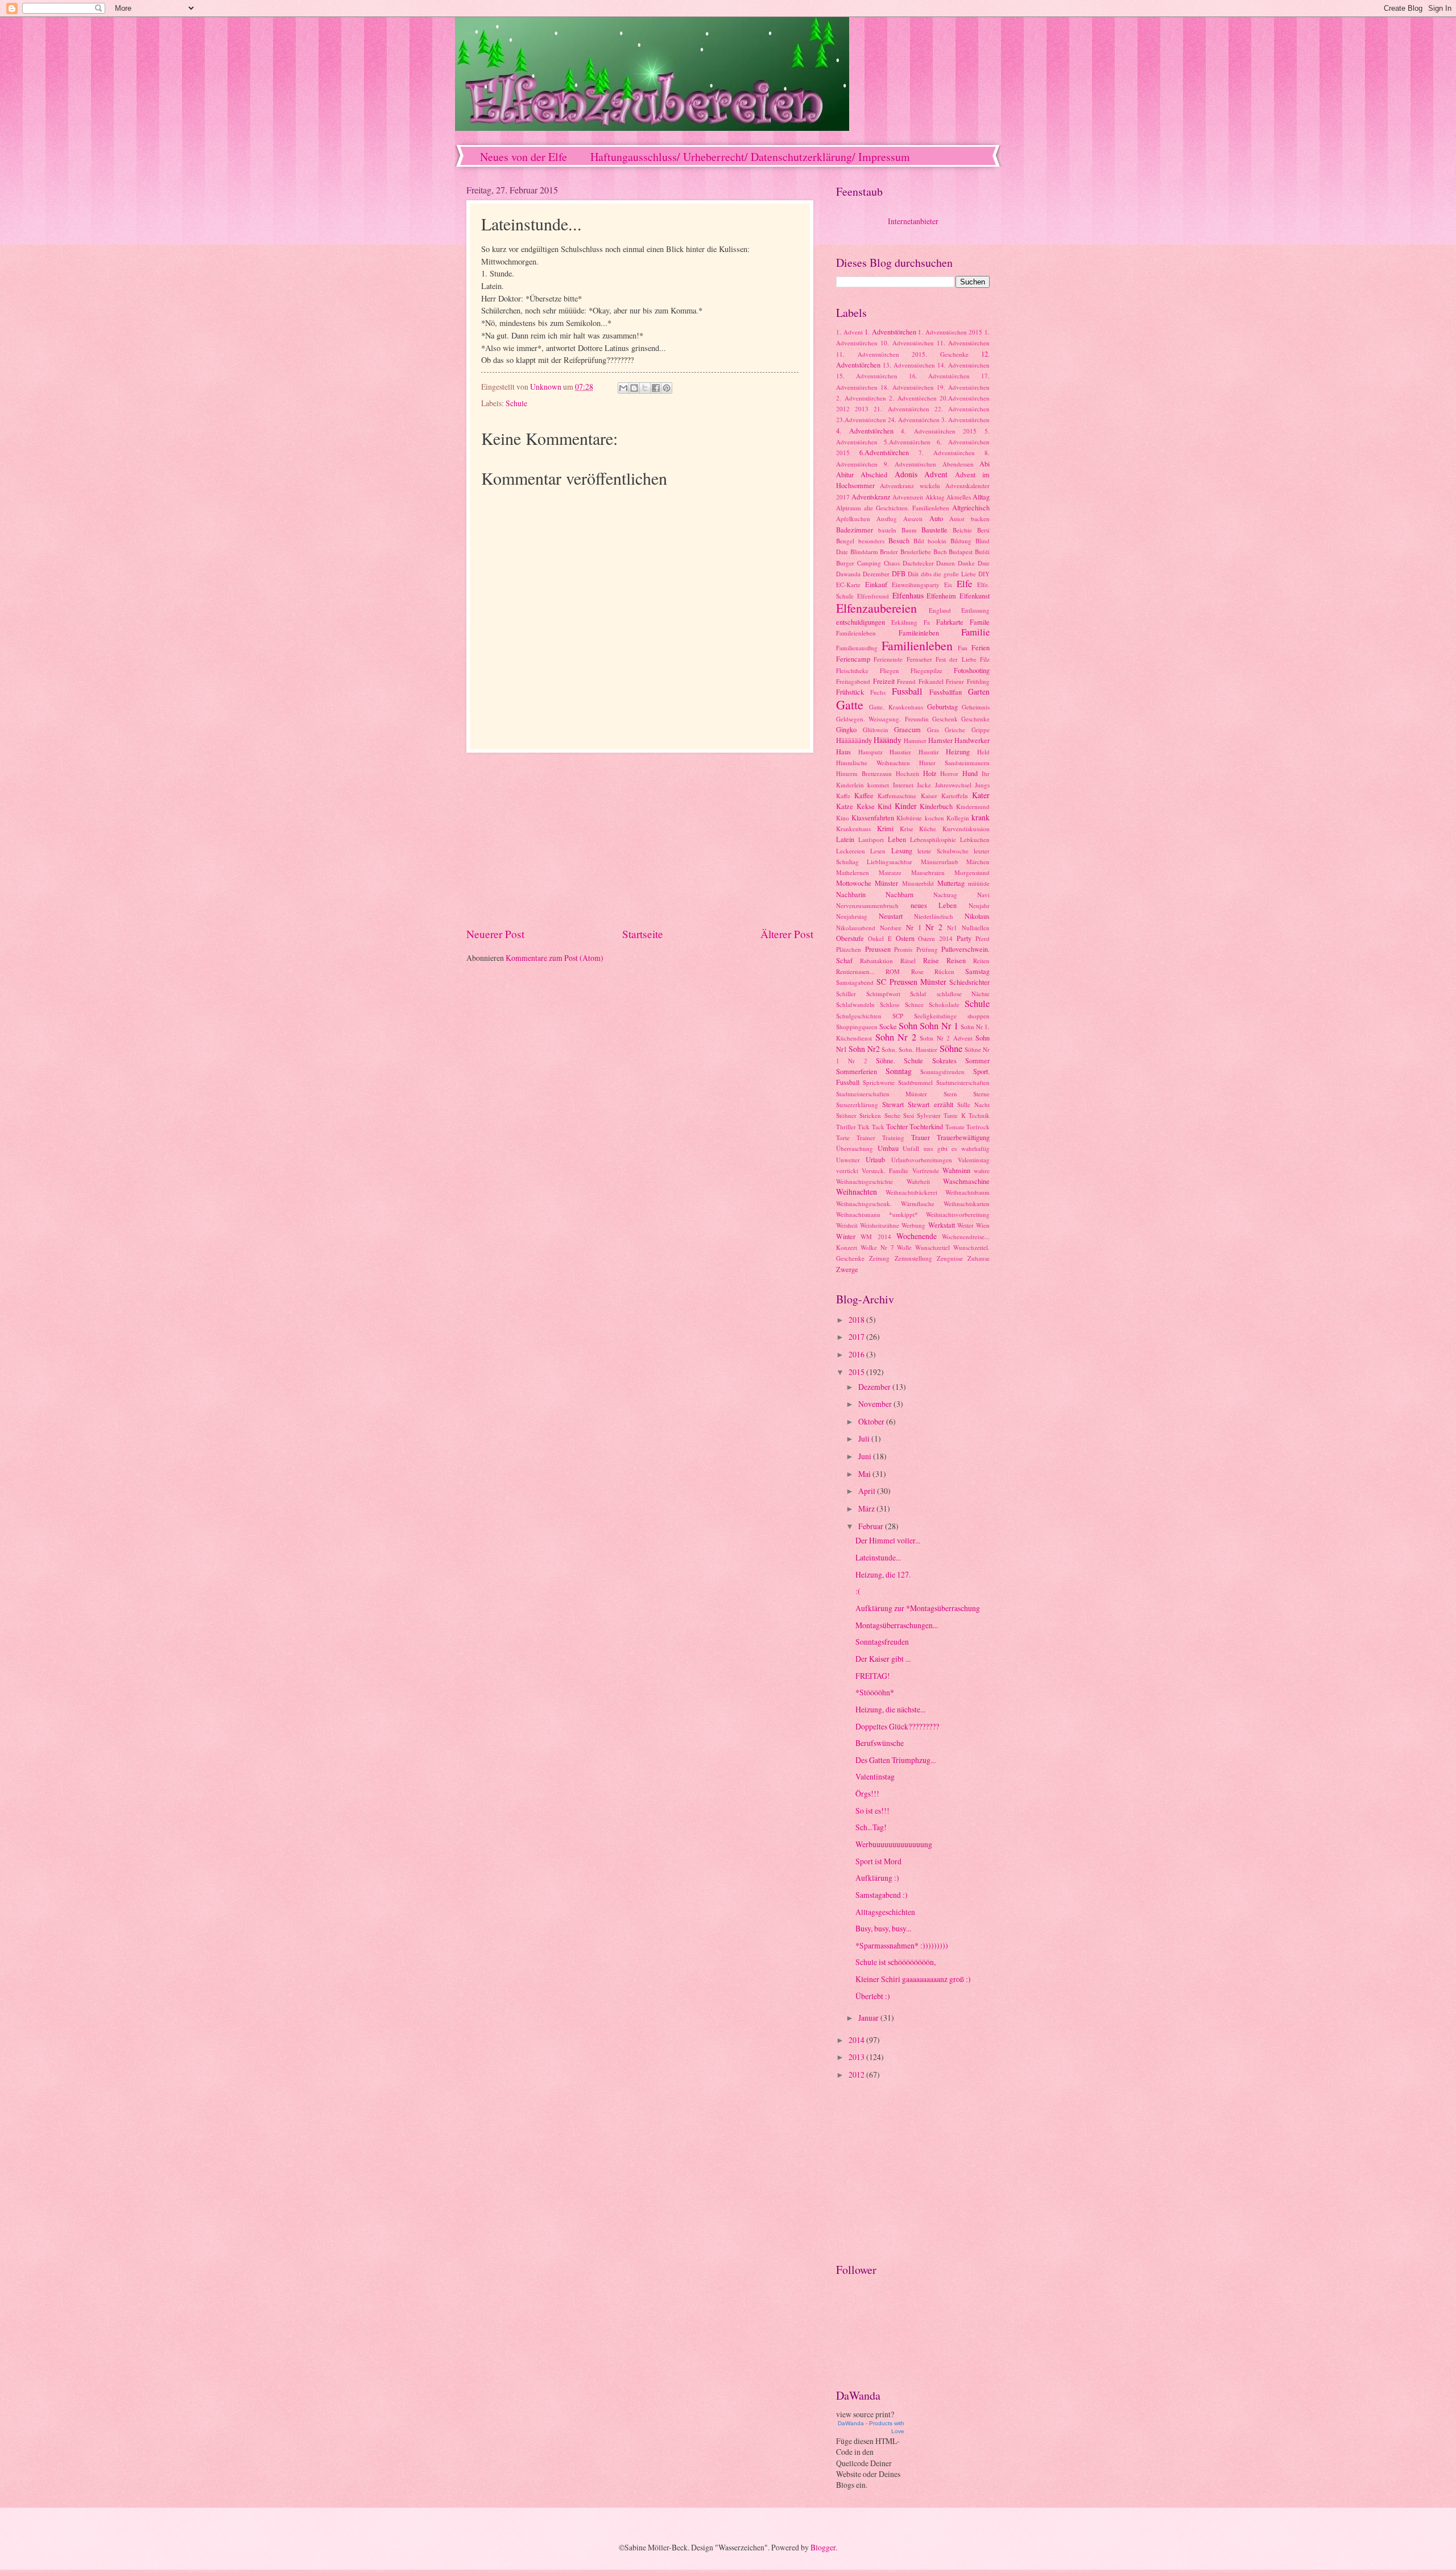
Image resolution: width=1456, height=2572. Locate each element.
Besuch (899, 540)
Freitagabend (853, 681)
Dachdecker (918, 563)
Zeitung (879, 1258)
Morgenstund (972, 872)
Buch (940, 552)
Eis (948, 585)
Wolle (904, 1247)
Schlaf (918, 994)
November (876, 1404)
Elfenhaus (908, 595)
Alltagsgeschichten (885, 1912)
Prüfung (927, 949)
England (940, 610)
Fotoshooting (972, 670)
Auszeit (913, 519)
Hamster (940, 740)
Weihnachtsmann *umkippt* (877, 1214)
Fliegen (890, 670)
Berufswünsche (880, 1743)
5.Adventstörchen (907, 442)
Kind (884, 806)
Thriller (846, 1127)
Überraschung (855, 1148)
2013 (862, 409)
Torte (843, 1138)
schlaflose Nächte (963, 994)
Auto (936, 518)
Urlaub (875, 1159)
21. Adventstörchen (901, 409)
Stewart (893, 1104)
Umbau (888, 1148)
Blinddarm (864, 552)
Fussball (907, 691)
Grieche (955, 730)
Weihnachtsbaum (967, 1192)
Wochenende (917, 1236)
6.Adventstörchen (884, 452)
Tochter (897, 1126)
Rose (917, 971)
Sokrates (944, 1060)
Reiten (981, 961)
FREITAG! (873, 1676)
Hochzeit (907, 773)
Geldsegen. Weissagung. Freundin (882, 719)
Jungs (982, 785)
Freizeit (884, 681)
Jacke (924, 785)
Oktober (872, 1421)
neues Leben (934, 905)
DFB (899, 573)
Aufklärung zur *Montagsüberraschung (918, 1608)
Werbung (913, 1225)
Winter (846, 1236)
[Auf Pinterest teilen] (667, 388)
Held (983, 752)
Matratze (890, 872)
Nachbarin (851, 894)
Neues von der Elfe (524, 157)
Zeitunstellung (913, 1258)
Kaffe (843, 796)
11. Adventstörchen (963, 343)
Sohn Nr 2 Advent (946, 1038)
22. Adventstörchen (962, 409)
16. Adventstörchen (940, 376)
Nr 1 (914, 927)
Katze (845, 806)
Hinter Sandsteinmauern (954, 763)
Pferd (983, 938)
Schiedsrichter (969, 982)
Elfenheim (941, 596)
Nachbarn (899, 894)
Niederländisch (934, 916)
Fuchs (878, 692)
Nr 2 (934, 927)
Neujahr (979, 905)
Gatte (850, 705)
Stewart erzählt (930, 1104)
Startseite (643, 934)
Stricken (870, 1115)
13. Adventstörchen (909, 365)
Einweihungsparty (916, 585)
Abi (985, 464)
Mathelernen (853, 872)
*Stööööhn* (875, 1692)
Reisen (956, 960)
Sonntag (899, 1071)
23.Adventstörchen (861, 420)
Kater (981, 795)
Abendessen (958, 464)
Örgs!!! (867, 1793)
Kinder (906, 806)
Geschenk (945, 719)
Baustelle (934, 530)
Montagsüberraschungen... (897, 1625)
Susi (909, 1115)
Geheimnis (976, 707)
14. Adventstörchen (963, 365)
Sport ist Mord (878, 1861)
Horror (949, 773)
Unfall (911, 1148)
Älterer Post (787, 934)
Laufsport (871, 839)
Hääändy (888, 740)
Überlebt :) (873, 1996)
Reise (931, 960)
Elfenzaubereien (876, 608)
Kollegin (958, 818)
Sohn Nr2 (864, 1049)
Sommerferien (857, 1071)
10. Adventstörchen (907, 343)
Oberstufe (850, 938)
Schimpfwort (883, 994)
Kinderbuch (936, 806)
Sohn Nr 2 (896, 1037)
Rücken (944, 971)
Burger (845, 563)
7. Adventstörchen (947, 453)
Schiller (846, 994)
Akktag (935, 497)
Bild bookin (930, 541)
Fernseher (919, 659)
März (867, 1508)
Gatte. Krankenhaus (896, 707)
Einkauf (876, 584)
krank (981, 817)
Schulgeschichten (859, 1016)
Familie (975, 632)
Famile (980, 622)
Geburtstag (942, 707)
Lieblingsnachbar (890, 862)
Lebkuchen (975, 839)
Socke (888, 1026)
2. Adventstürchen (861, 398)
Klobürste (909, 818)
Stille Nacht (973, 1105)
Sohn (908, 1026)
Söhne (951, 1048)
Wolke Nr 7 (877, 1247)
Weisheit (847, 1225)
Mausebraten (928, 872)
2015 (857, 1372)
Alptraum (849, 508)
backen (980, 519)
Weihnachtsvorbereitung (958, 1214)
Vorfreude (926, 1171)
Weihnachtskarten (967, 1204)
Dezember (876, 574)
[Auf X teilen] (645, 388)
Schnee (914, 1004)
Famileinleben (919, 633)
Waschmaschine (966, 1181)
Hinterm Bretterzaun (864, 773)
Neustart (891, 916)
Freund (906, 681)
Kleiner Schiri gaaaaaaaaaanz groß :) (913, 1979)
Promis (903, 949)
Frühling (978, 681)
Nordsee (891, 928)
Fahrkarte (950, 622)
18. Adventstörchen (907, 387)
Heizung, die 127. (883, 1574)
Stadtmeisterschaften (963, 1082)
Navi (983, 895)
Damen (946, 563)
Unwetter (848, 1160)
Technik (979, 1115)
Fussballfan (946, 692)
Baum (909, 530)
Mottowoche (854, 883)
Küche (928, 829)
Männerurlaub (940, 862)
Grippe (981, 730)
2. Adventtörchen (913, 398)
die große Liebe (955, 574)
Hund (970, 773)
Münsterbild (918, 883)
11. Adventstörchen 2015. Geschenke (902, 354)
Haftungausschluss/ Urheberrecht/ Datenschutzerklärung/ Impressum (750, 157)
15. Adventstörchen (867, 376)
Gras (933, 730)
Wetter (965, 1225)
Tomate (955, 1127)
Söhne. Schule (899, 1060)
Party (964, 938)
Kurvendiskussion (966, 829)
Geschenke (975, 719)
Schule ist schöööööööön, (895, 1962)
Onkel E (880, 938)
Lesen (878, 851)
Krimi (885, 828)
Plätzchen (849, 949)
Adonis (906, 474)
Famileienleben (856, 633)
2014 (857, 2040)
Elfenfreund (873, 596)
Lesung (902, 851)
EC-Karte (848, 585)
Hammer (915, 740)
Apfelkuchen (853, 519)
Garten (979, 691)
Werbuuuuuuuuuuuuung (894, 1844)
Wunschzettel (932, 1247)
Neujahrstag (852, 916)
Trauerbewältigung (963, 1137)
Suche (892, 1115)
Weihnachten (857, 1192)
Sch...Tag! (871, 1827)
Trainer (866, 1138)
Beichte (962, 530)
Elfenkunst (975, 596)
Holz (930, 773)
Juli (865, 1438)
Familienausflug (857, 648)
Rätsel (908, 961)
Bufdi (982, 552)
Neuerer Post (495, 934)
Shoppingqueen (857, 1027)
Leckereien (851, 851)
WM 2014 (876, 1237)
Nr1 (952, 928)
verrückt (847, 1171)
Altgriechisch (971, 507)
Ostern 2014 (935, 938)
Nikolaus (977, 916)
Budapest (961, 552)
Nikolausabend (856, 928)
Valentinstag (974, 1160)
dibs (926, 574)
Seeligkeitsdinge (935, 1016)
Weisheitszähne (880, 1225)
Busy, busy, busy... (883, 1928)
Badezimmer (855, 530)
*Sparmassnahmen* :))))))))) (902, 1945)
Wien (983, 1225)
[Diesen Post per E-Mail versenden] (623, 388)
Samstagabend (855, 982)
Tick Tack (871, 1127)
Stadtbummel (915, 1082)
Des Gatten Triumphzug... (895, 1760)
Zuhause (979, 1258)
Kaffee (864, 795)
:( (858, 1591)
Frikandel (931, 681)
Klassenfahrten (873, 818)
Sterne (981, 1094)
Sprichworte (879, 1082)
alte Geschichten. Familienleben (907, 508)
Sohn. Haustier (918, 1049)
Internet (903, 785)
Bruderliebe (916, 552)
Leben (897, 839)
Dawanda (848, 574)
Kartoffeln (955, 796)
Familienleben (917, 645)
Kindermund (973, 806)
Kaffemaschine (897, 796)
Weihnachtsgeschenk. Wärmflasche (885, 1204)
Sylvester (929, 1115)
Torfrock (978, 1127)
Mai (865, 1474)
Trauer (921, 1137)
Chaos (892, 563)
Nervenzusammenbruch (867, 905)
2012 (843, 409)
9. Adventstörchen (910, 464)
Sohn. (889, 1049)
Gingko (846, 729)
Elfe (964, 584)
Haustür (929, 752)
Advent (936, 474)
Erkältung (904, 622)
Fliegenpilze (926, 670)
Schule (516, 403)
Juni (866, 1456)
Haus (843, 752)
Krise (907, 829)
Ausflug (887, 519)
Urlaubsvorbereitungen (922, 1160)
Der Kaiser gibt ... (883, 1659)
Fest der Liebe (956, 659)
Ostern (905, 938)
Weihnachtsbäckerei (911, 1192)
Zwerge (847, 1269)
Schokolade (944, 1004)
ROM (893, 971)
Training (893, 1138)
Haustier (900, 752)
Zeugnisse (950, 1258)
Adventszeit (908, 497)
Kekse (866, 806)
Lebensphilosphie (933, 839)
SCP (898, 1016)
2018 (857, 1320)
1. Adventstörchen (890, 332)
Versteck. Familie (885, 1171)
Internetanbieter (913, 221)
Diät (913, 574)
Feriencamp (853, 659)
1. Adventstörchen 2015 (950, 332)
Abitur (845, 474)
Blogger (823, 2547)
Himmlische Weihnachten (873, 763)
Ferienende (888, 659)
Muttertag (951, 883)
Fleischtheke (852, 670)
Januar (869, 2018)
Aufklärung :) (877, 1878)
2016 (857, 1354)
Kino (843, 818)
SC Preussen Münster (911, 982)
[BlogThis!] (634, 388)
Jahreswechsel (953, 785)
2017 (857, 1337)
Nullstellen (976, 928)
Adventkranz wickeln (910, 486)
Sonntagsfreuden (942, 1072)
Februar (872, 1526)
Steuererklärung (857, 1105)
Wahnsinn (956, 1170)
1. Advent (849, 332)
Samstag (977, 971)
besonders (871, 541)
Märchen (978, 862)
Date (984, 563)
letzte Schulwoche (943, 851)
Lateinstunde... (878, 1557)
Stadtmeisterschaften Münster (882, 1094)
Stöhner (846, 1115)
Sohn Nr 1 (939, 1026)
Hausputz (870, 752)
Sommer (977, 1060)
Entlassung (975, 610)
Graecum (907, 729)
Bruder (889, 552)
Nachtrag (945, 895)
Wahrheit (918, 1181)
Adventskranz (871, 497)
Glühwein (876, 730)
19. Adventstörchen (963, 387)
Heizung (958, 752)
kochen (934, 818)
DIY (984, 574)
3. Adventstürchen (965, 420)
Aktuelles (959, 497)
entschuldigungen (861, 622)
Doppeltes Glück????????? (897, 1726)
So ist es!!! (872, 1811)
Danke (966, 563)
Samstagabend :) (882, 1895)
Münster (886, 883)
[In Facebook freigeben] (656, 388)
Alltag (981, 497)
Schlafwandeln (855, 1004)
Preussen (878, 949)
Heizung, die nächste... (890, 1709)
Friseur (955, 681)
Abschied (874, 474)
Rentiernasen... (855, 971)
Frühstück (850, 692)
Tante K (954, 1115)
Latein (845, 839)
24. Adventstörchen (914, 420)
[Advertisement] (640, 840)
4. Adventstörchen (865, 431)
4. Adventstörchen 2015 (939, 431)
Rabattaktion (876, 961)
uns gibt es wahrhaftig (957, 1148)
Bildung (961, 541)
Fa (927, 622)
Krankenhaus (853, 829)
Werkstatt (942, 1225)
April (868, 1491)
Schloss (890, 1004)
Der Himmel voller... (888, 1540)
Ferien (981, 647)
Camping (869, 563)
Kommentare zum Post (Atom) (555, 958)
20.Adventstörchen (965, 398)
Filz (985, 659)
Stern (950, 1094)
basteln (887, 530)
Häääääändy (854, 740)
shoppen (979, 1016)
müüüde (979, 883)
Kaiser (929, 796)
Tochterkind (926, 1126)
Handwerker (972, 740)
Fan (963, 648)
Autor (957, 519)
